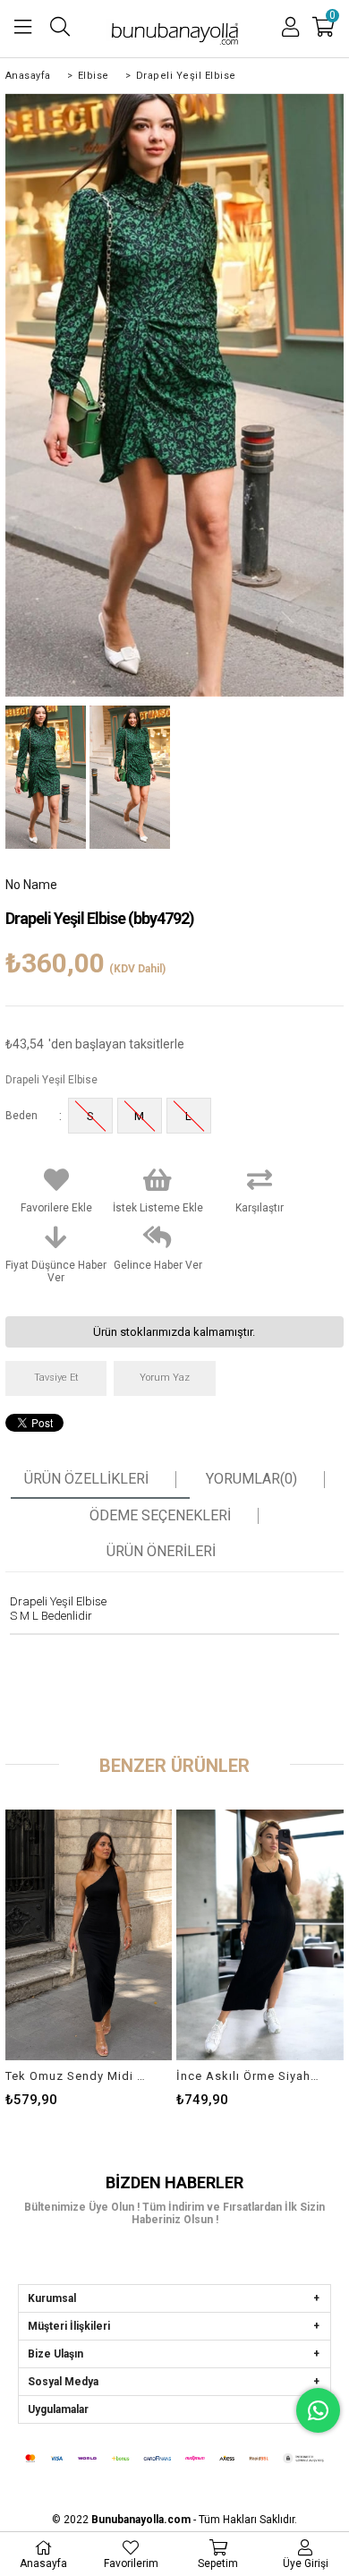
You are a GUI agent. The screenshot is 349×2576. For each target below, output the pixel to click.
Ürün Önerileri (161, 1552)
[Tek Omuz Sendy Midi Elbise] (89, 1935)
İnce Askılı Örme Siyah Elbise (249, 2076)
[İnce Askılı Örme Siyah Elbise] (260, 1935)
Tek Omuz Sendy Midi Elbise (78, 2076)
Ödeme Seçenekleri (160, 1516)
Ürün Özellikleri (86, 1479)
